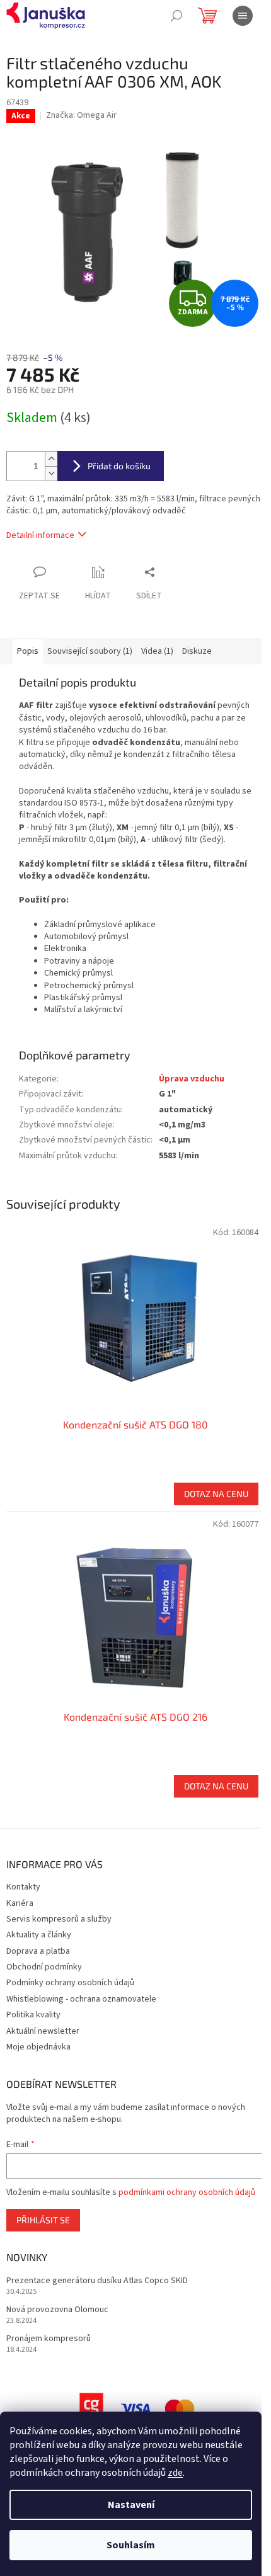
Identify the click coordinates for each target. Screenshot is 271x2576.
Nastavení (131, 2505)
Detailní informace (40, 535)
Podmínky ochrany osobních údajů (70, 1983)
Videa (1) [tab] (157, 651)
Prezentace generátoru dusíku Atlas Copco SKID (97, 2281)
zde (175, 2473)
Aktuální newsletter (43, 2031)
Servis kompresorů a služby (59, 1919)
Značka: (81, 115)
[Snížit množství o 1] (51, 473)
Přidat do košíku (119, 466)
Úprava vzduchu (192, 1079)
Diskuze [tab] (197, 651)
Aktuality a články (39, 1935)
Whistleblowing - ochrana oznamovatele (81, 1999)
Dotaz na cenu (216, 1494)
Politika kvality (33, 2015)
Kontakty (23, 1887)
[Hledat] (176, 16)
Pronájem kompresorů (49, 2339)
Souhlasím (131, 2545)
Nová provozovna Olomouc (57, 2310)
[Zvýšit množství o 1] (51, 459)
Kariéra (20, 1903)
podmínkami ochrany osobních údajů (187, 2192)
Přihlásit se (43, 2220)
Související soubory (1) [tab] (90, 651)
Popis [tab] (28, 651)
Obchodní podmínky (44, 1967)
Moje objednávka (38, 2047)
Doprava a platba (38, 1951)
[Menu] (243, 16)
